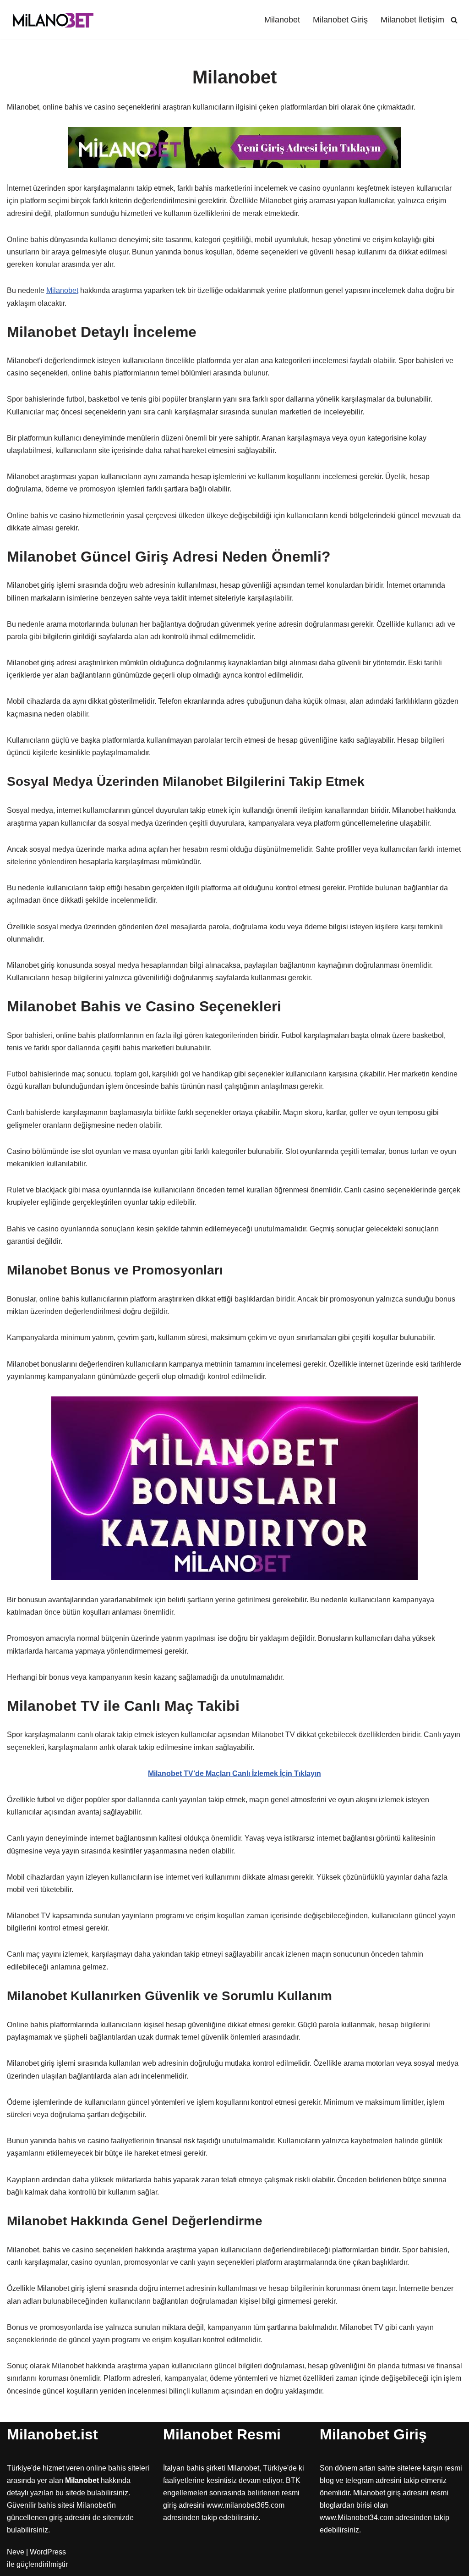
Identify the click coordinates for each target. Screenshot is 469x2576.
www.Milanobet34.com (357, 2518)
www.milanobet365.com (245, 2505)
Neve (16, 2552)
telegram (360, 2480)
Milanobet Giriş (340, 20)
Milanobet (282, 20)
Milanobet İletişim (412, 20)
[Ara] (454, 20)
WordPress (48, 2552)
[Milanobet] (53, 20)
